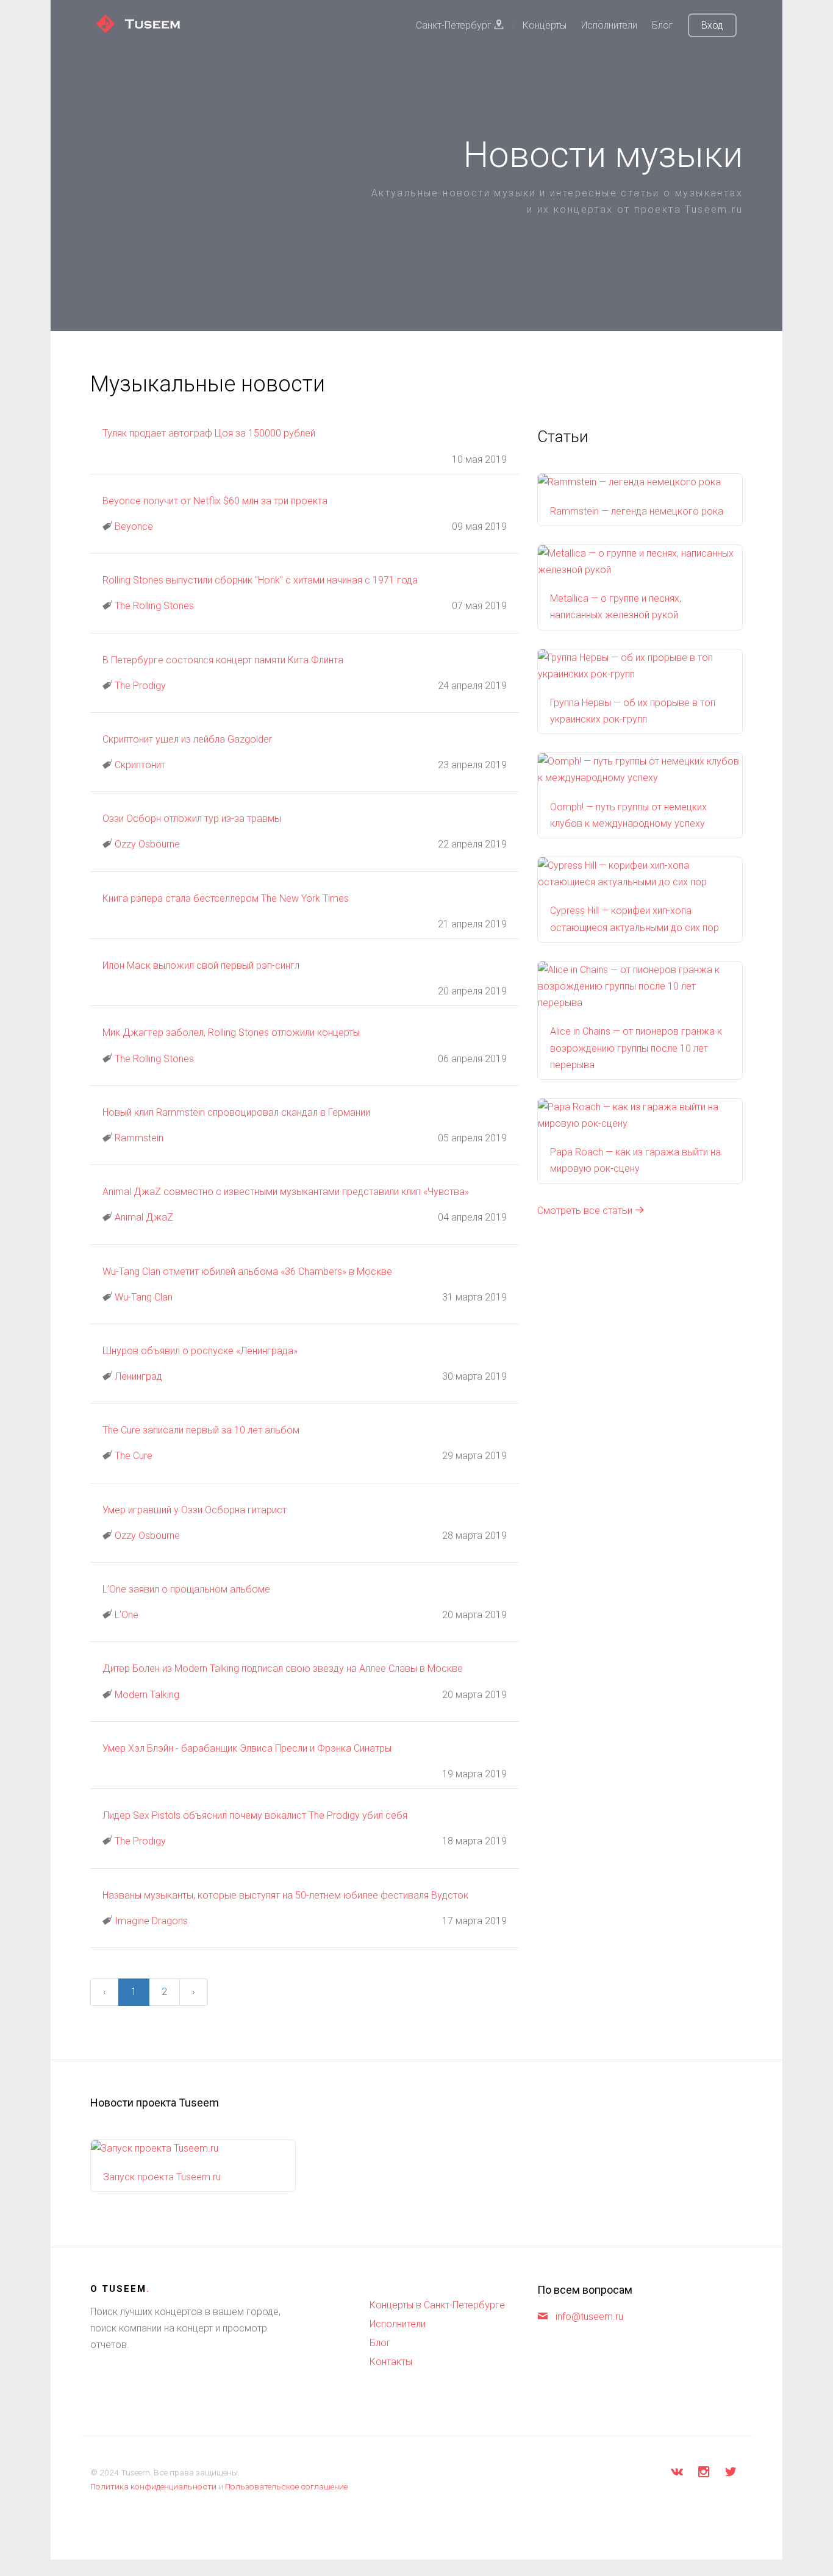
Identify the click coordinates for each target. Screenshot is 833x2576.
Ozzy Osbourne (147, 844)
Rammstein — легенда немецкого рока (637, 511)
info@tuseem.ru (589, 2317)
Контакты (391, 2362)
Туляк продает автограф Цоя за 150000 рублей (209, 433)
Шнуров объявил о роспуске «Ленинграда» (200, 1351)
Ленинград (138, 1376)
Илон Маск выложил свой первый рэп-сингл (201, 965)
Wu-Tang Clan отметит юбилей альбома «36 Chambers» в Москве (247, 1272)
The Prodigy (140, 686)
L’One (127, 1615)
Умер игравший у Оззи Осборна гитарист (195, 1510)
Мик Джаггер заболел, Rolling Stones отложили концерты (231, 1033)
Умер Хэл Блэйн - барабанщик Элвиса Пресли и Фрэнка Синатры (247, 1748)
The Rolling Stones (154, 606)
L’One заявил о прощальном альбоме (186, 1589)
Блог (663, 25)
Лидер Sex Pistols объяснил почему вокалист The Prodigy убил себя (255, 1815)
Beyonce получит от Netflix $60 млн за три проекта (215, 501)
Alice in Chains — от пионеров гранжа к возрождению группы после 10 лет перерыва (636, 1048)
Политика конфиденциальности (153, 2486)
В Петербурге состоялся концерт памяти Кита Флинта (223, 660)
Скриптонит (140, 765)
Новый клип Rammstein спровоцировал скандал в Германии (236, 1112)
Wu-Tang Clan (144, 1297)
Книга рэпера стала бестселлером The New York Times (226, 898)
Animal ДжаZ (144, 1217)
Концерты (545, 25)
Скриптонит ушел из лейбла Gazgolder (187, 739)
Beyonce (134, 526)
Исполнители (609, 25)
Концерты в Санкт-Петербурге (437, 2305)
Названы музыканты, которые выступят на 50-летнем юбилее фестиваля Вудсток (285, 1895)
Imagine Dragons (151, 1921)
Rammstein (139, 1138)
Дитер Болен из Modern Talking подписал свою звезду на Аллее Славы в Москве (283, 1668)
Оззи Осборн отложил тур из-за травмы (192, 819)
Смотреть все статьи (586, 1211)
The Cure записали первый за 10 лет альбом (201, 1430)
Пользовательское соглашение (286, 2486)
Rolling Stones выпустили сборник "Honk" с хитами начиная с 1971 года (260, 580)
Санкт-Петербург (455, 25)
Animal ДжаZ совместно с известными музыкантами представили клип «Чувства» (286, 1192)
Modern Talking (147, 1695)
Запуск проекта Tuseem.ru (162, 2177)
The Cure (134, 1456)
